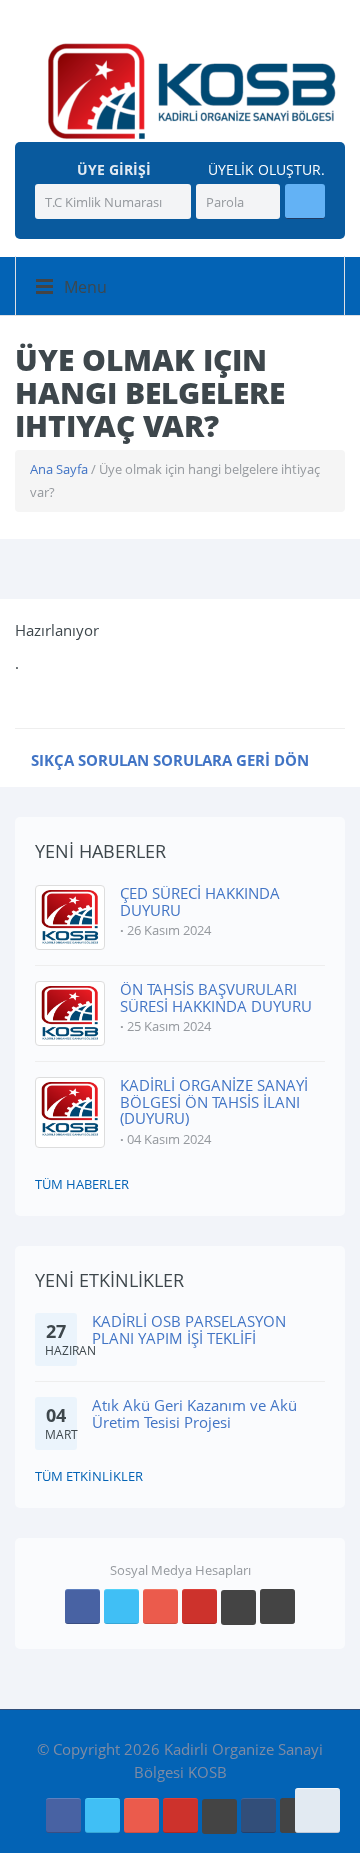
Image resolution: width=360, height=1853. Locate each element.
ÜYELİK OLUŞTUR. (264, 170)
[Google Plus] (160, 1606)
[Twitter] (121, 1606)
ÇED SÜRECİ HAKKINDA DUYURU (200, 901)
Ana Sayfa (59, 469)
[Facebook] (82, 1606)
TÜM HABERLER (82, 1184)
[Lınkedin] (238, 1607)
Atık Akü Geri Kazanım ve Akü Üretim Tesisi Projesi (194, 1413)
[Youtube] (199, 1606)
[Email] (258, 1815)
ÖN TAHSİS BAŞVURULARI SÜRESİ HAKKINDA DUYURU (216, 997)
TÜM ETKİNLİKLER (89, 1476)
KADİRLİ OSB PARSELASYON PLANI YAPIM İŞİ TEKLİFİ (189, 1329)
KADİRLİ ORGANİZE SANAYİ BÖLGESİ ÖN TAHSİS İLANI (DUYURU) (214, 1101)
